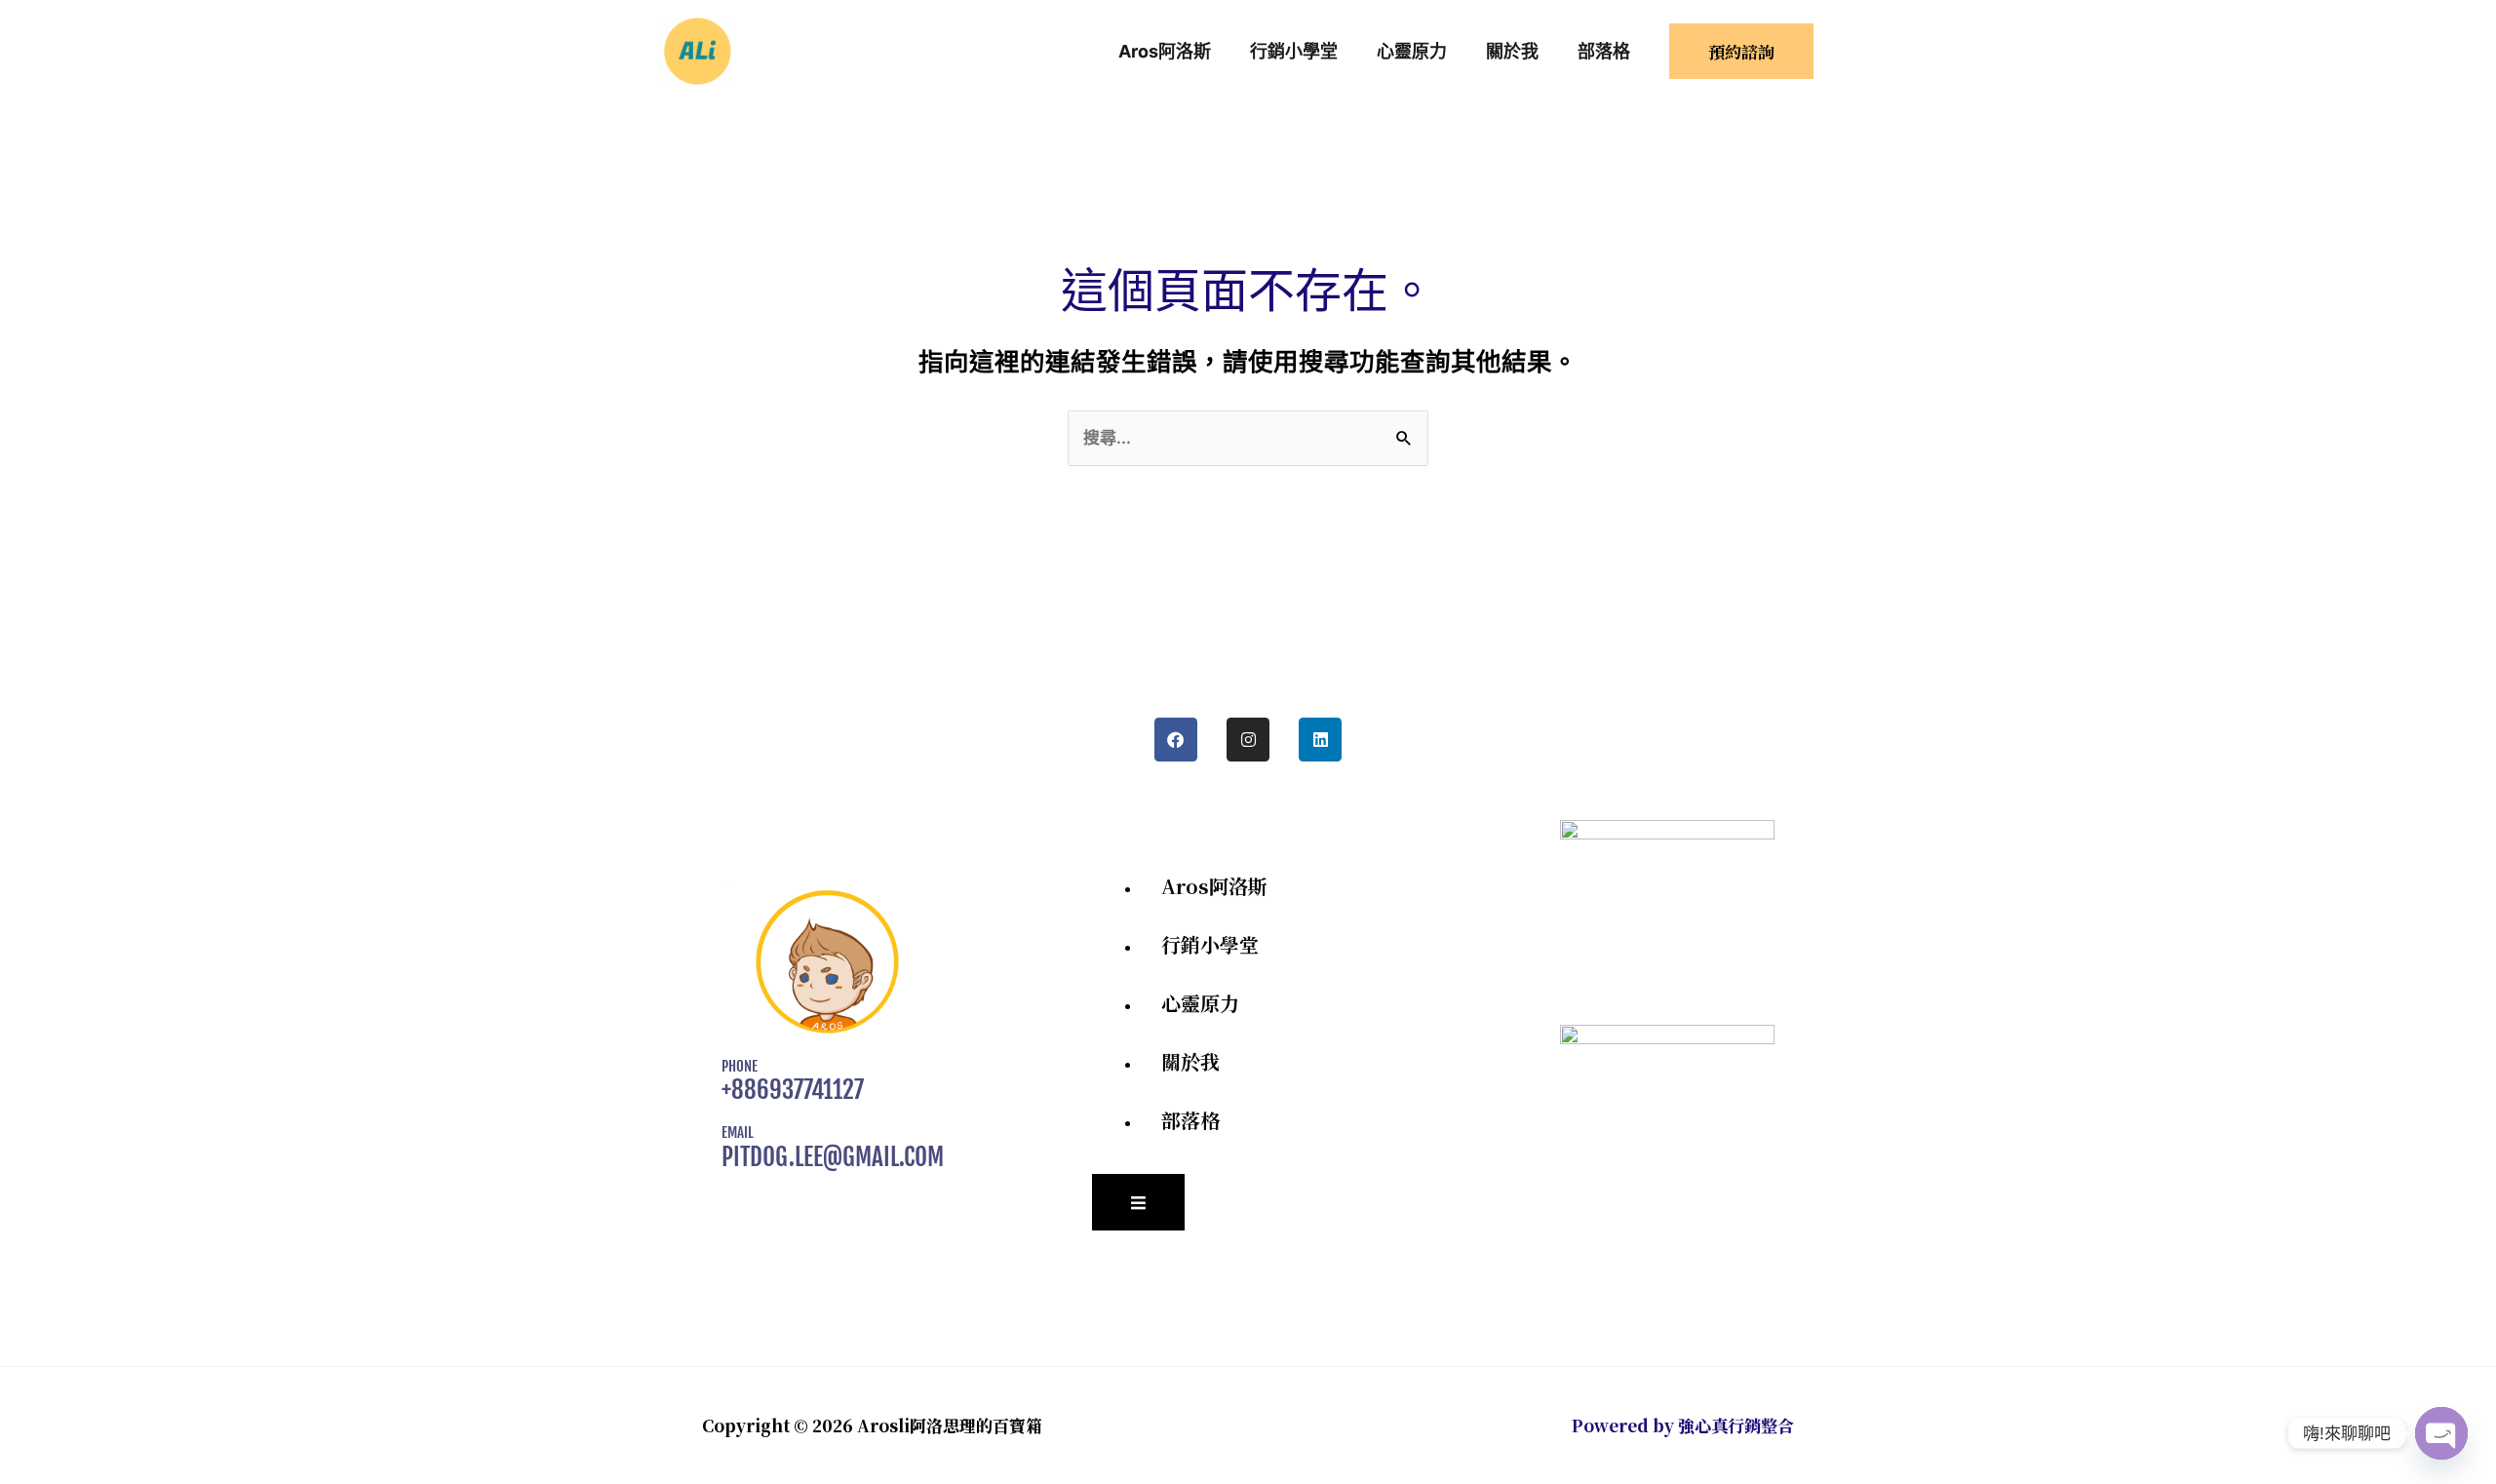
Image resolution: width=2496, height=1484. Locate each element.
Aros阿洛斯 (1214, 886)
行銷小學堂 (1210, 944)
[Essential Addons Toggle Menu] (1138, 1202)
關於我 (1190, 1061)
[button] (1741, 51)
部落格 (1190, 1120)
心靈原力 (1200, 1003)
